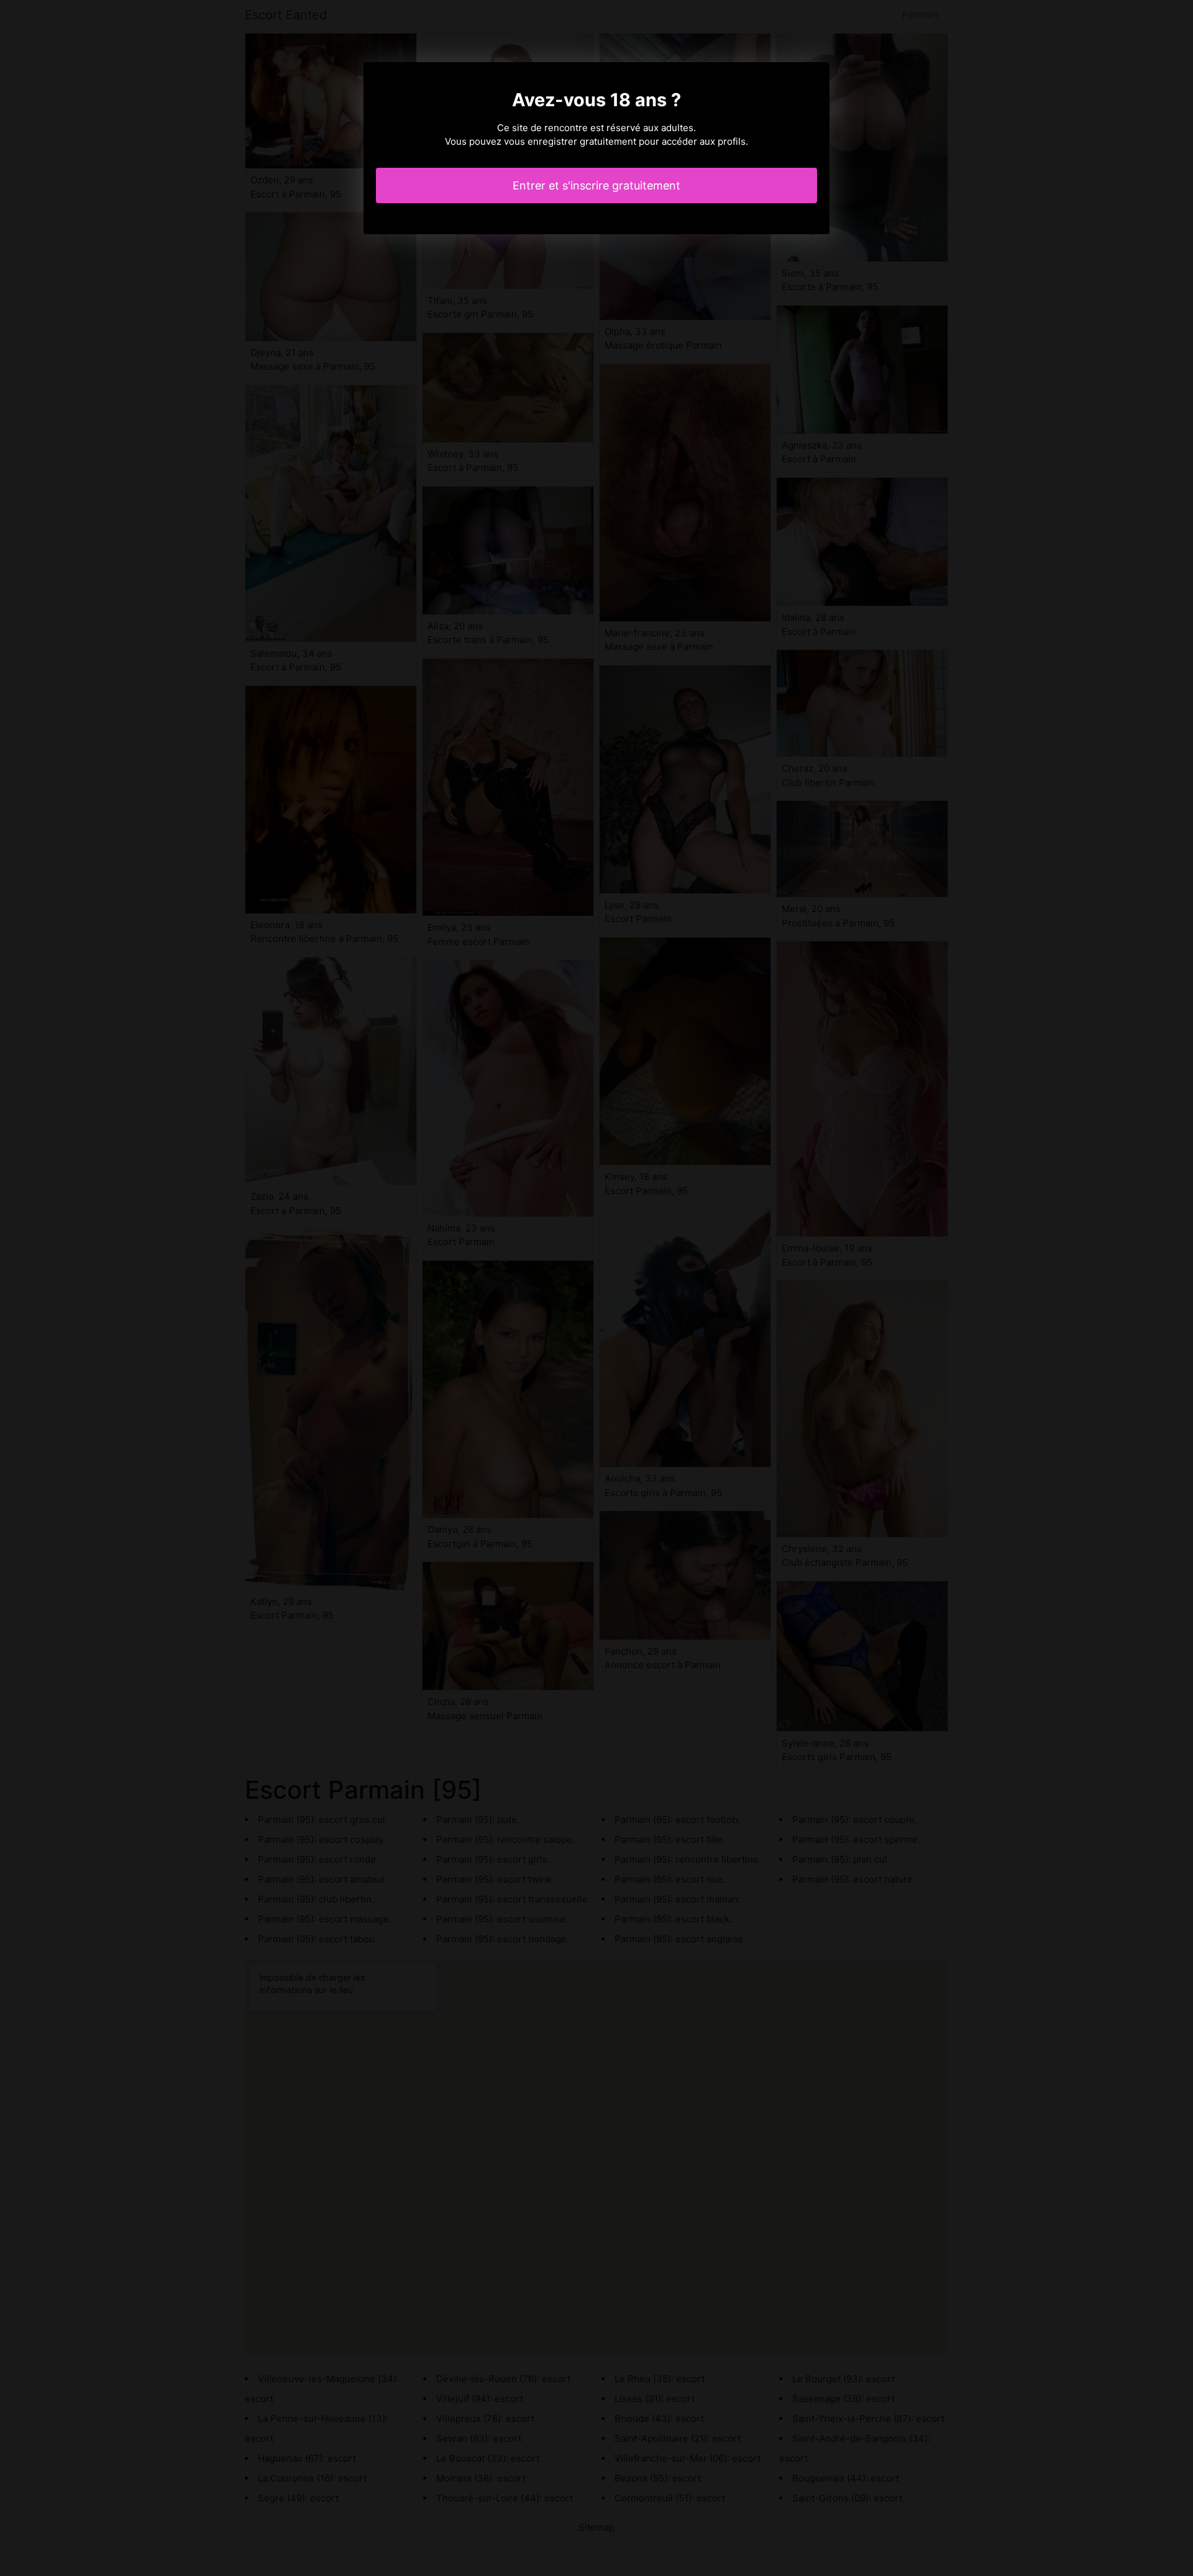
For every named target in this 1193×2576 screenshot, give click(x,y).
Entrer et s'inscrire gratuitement (596, 185)
